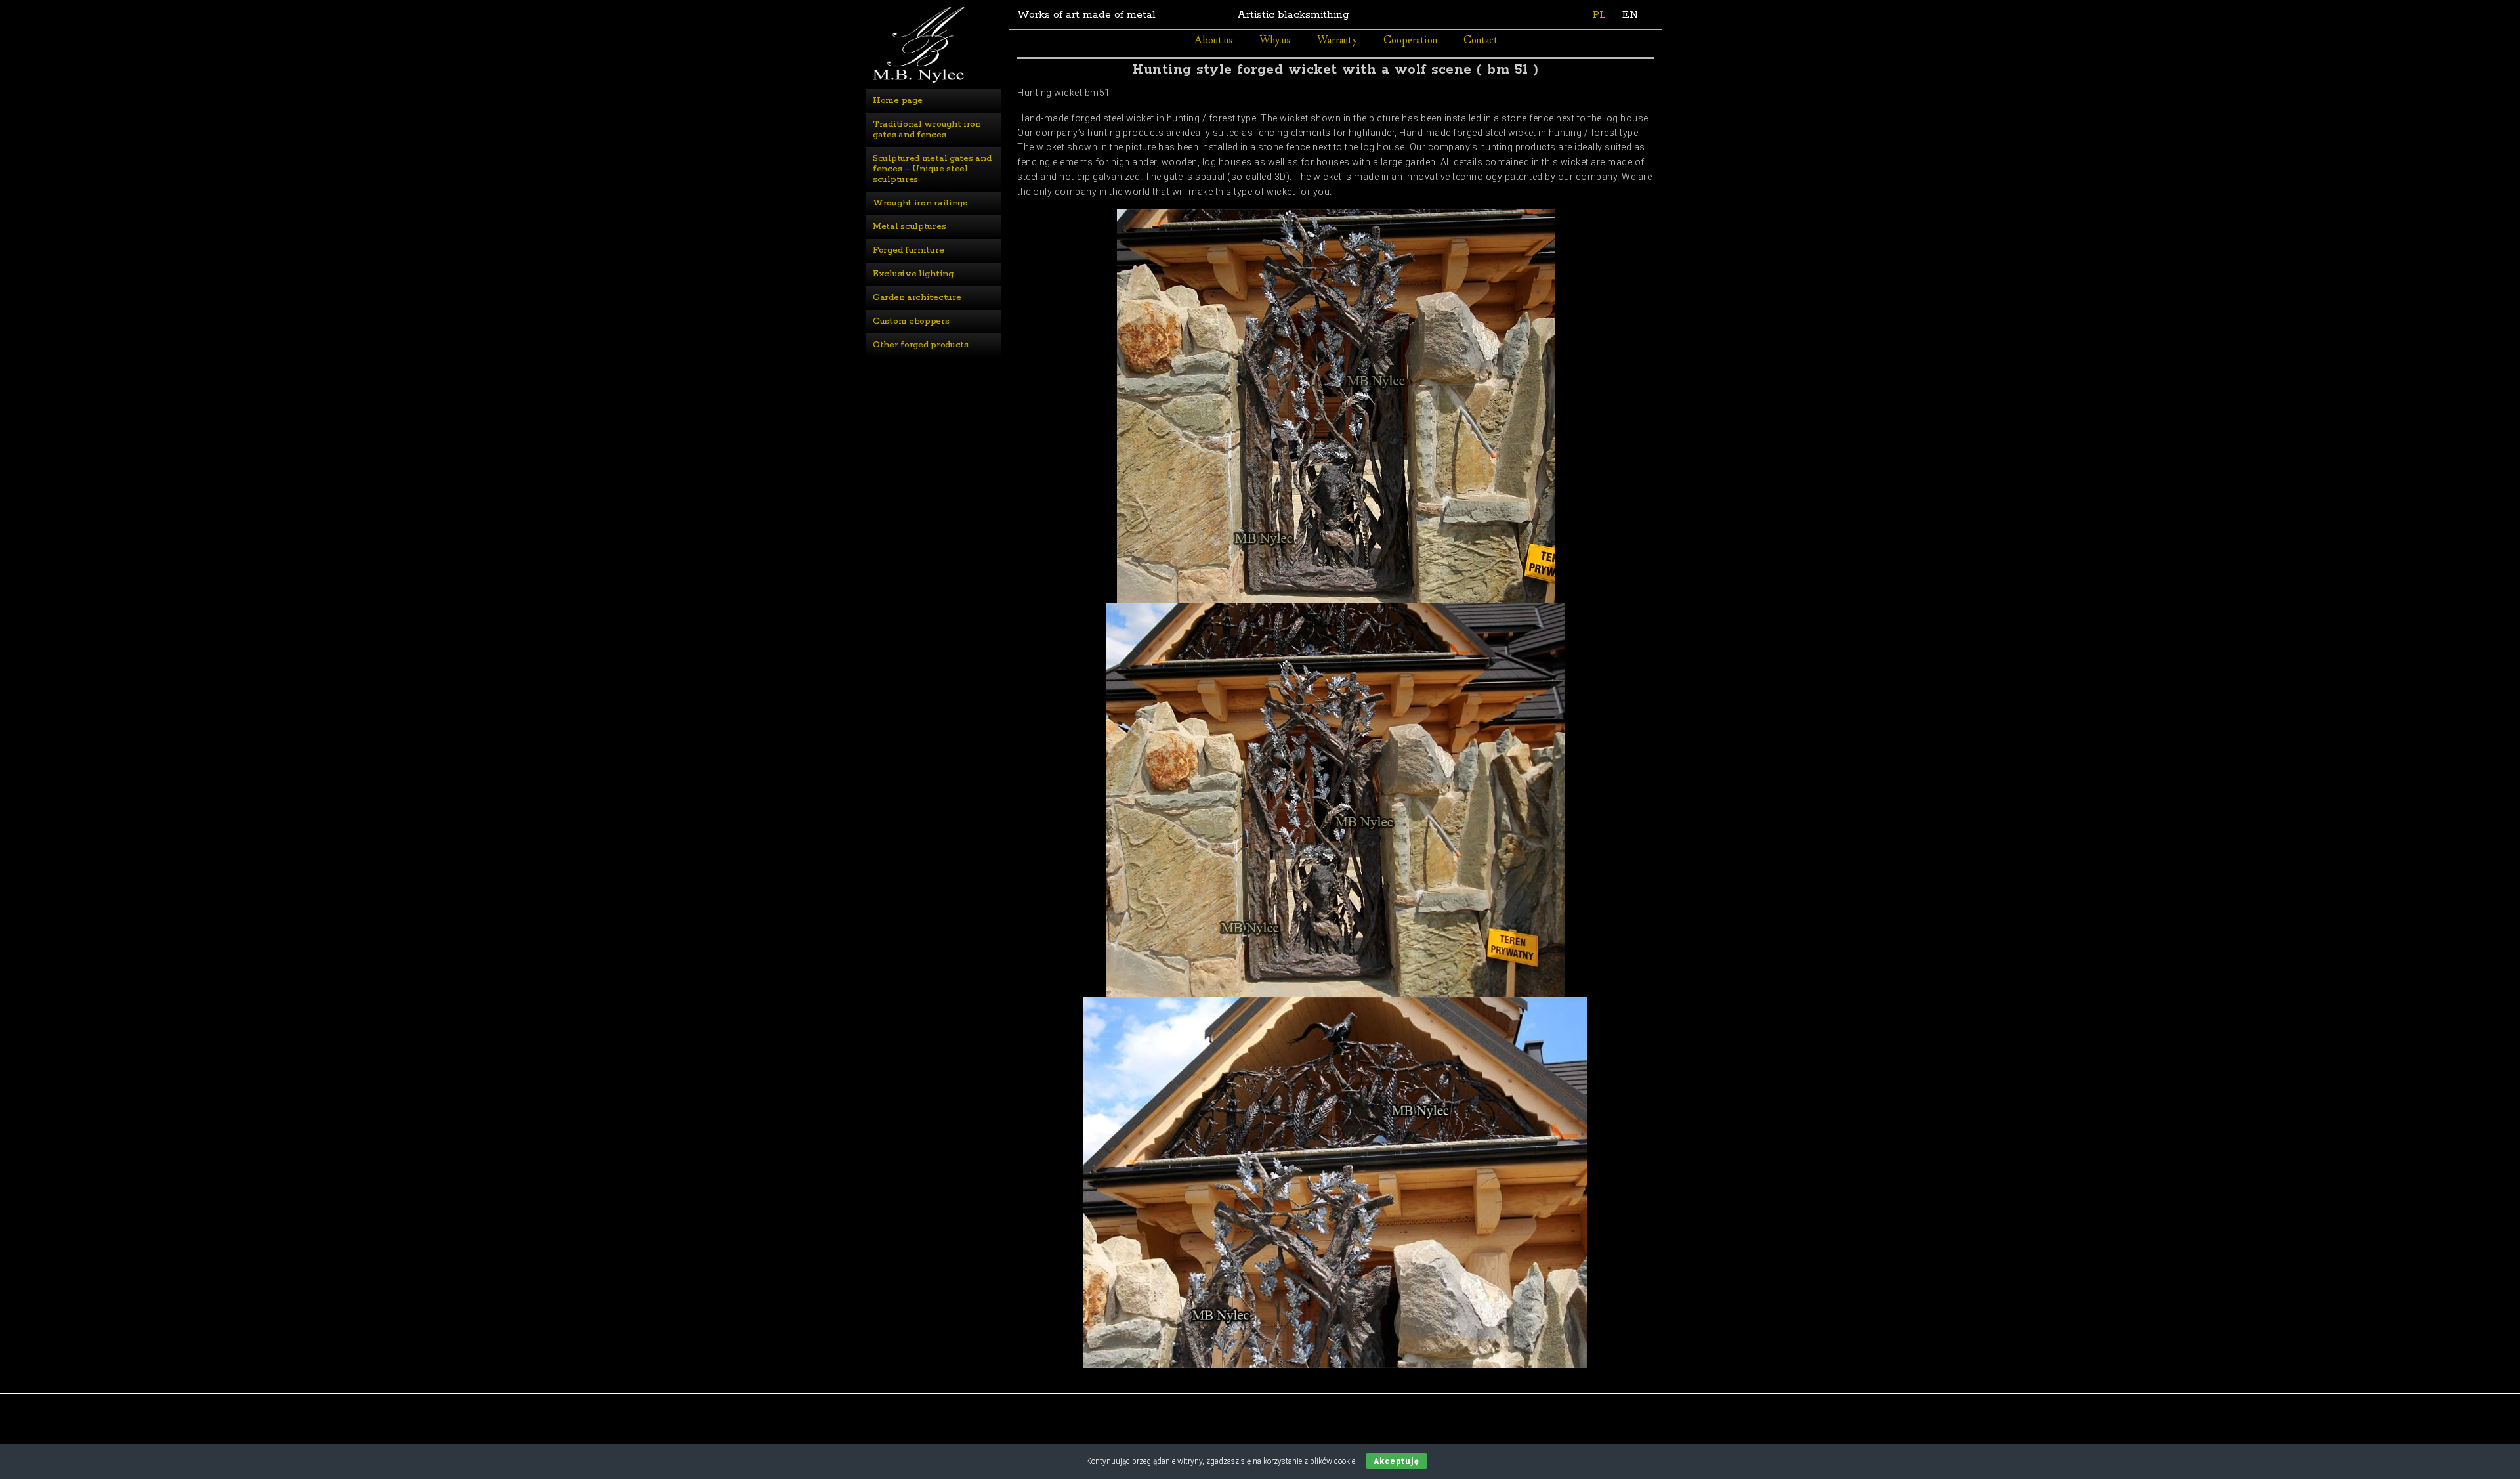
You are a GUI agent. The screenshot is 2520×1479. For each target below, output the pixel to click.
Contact (1480, 41)
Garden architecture (917, 298)
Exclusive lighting (913, 274)
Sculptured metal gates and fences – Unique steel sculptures (933, 169)
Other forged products (921, 345)
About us (1214, 41)
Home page (897, 101)
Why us (1275, 41)
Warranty (1337, 41)
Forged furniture (908, 250)
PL (1599, 15)
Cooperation (1410, 41)
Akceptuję (1396, 1461)
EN (1630, 15)
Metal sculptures (909, 227)
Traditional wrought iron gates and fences (928, 130)
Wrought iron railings (920, 203)
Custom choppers (911, 321)
